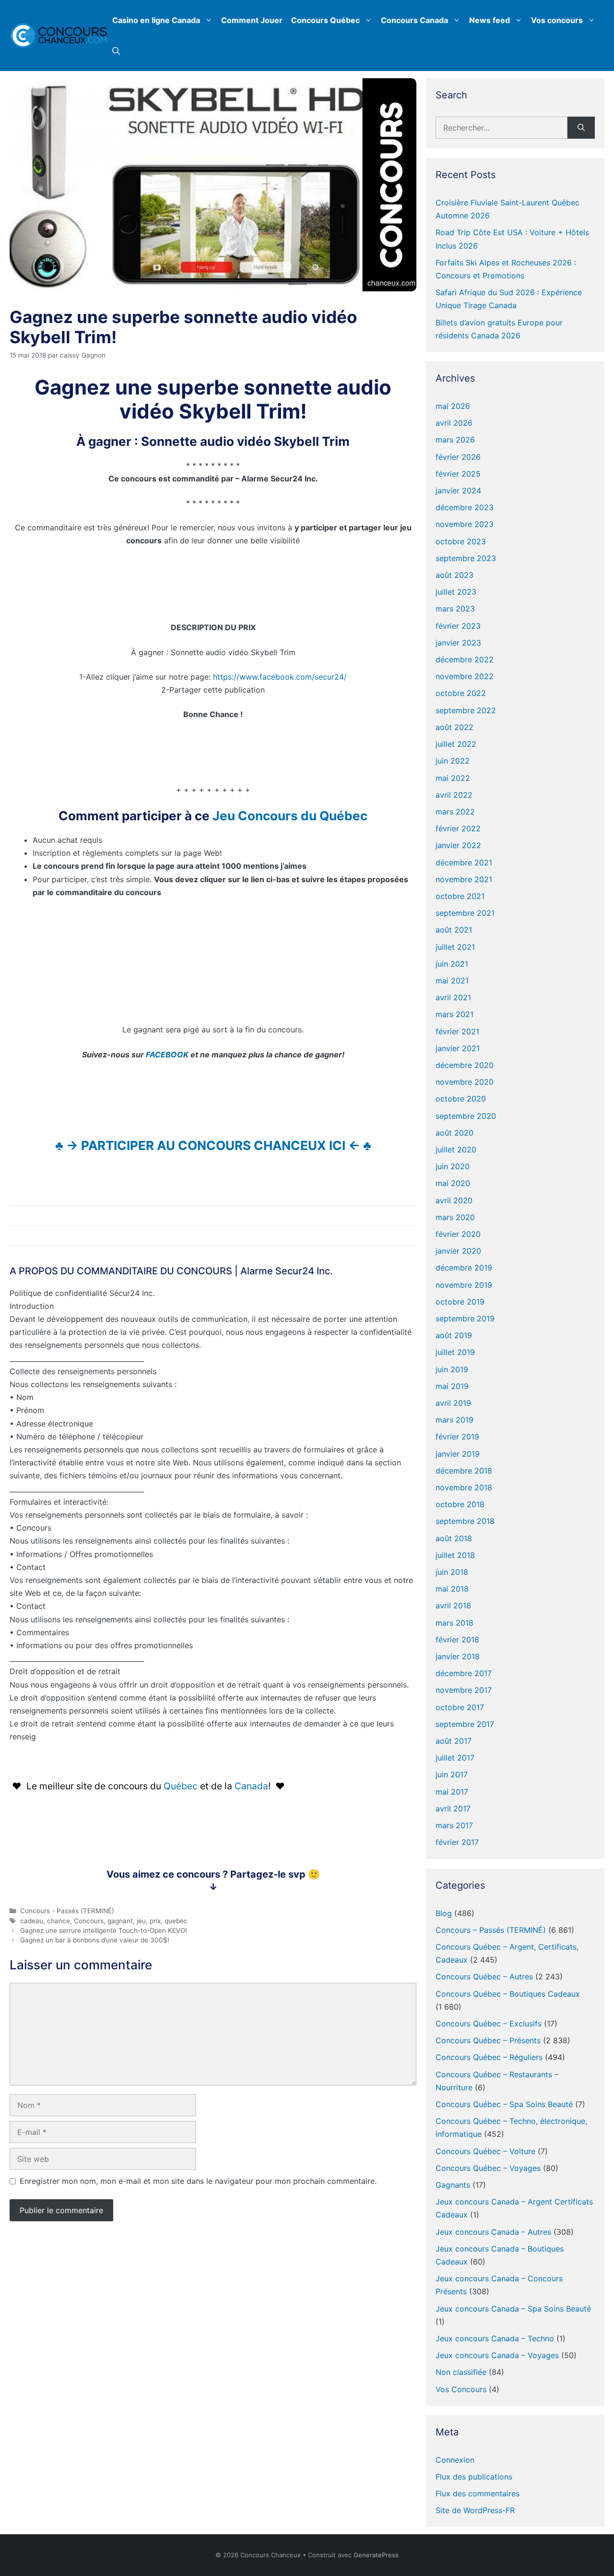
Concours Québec (325, 20)
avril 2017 (453, 1809)
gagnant (120, 1921)
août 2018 (454, 1538)
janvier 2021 (458, 1048)
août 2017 (454, 1741)
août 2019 (454, 1335)
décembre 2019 (464, 1268)
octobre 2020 (461, 1099)
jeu (141, 1921)
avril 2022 (454, 795)
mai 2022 (453, 778)
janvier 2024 (458, 491)
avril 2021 (453, 997)
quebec (176, 1921)
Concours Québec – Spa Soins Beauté (504, 2104)
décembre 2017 (464, 1673)
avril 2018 (453, 1606)
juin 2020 (453, 1166)
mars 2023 (455, 609)
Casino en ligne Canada (156, 20)
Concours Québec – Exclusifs (489, 2024)
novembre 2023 (465, 524)
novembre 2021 (464, 879)
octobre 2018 (460, 1504)
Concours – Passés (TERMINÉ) (491, 1930)
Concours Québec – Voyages (488, 2168)
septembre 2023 (466, 558)
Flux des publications (474, 2477)
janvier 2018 (458, 1656)
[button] (116, 51)
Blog (444, 1913)
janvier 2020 (458, 1251)
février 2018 (457, 1640)
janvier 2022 (458, 845)
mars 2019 (455, 1420)
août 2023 (455, 575)
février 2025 (458, 474)
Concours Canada (414, 20)
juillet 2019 (455, 1352)
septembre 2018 (465, 1521)
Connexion (455, 2460)
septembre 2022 (466, 710)
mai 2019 (452, 1386)
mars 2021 (455, 1014)
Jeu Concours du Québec (290, 816)
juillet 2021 (455, 947)
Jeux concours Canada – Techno (495, 2338)
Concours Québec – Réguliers (489, 2057)
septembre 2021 (465, 913)
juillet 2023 (456, 592)
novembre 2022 (465, 676)
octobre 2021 (460, 896)
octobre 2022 (461, 693)
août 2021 (454, 930)
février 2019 (457, 1437)
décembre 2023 (465, 507)
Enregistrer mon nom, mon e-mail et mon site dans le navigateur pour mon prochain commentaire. (198, 2181)
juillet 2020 (456, 1150)
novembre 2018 (464, 1487)
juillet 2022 (456, 744)
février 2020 (458, 1234)
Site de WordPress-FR (475, 2510)
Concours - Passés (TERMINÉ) (67, 1911)
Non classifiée (461, 2372)
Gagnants (453, 2185)
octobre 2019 (460, 1302)
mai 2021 (452, 981)
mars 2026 (455, 440)
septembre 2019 (465, 1318)
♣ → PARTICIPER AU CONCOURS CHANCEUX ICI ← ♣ (213, 1145)
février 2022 (458, 828)
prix (155, 1921)
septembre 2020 (466, 1116)
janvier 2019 (458, 1454)
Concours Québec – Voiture (485, 2151)
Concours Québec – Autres (484, 1977)
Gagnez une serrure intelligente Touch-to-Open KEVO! (104, 1930)
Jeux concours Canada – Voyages (497, 2355)
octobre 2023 (461, 541)
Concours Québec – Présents (488, 2040)
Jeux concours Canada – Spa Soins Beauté (513, 2309)
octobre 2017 (460, 1707)
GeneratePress (376, 2555)
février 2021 (457, 1031)
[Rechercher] (581, 128)
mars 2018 (455, 1623)
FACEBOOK (167, 1054)
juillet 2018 (455, 1555)
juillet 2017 (455, 1758)
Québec (182, 1786)
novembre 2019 (464, 1285)
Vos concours (557, 20)
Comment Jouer (252, 20)
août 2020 (455, 1133)
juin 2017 (452, 1774)
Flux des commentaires (478, 2493)
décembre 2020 (465, 1065)
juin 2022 (453, 761)
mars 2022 (455, 812)
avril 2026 (454, 423)
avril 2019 (453, 1403)
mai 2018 (452, 1589)
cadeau (32, 1921)
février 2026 (458, 457)
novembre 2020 (465, 1082)
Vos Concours (461, 2389)
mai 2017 (452, 1792)
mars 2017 (454, 1825)
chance (59, 1921)
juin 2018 (452, 1572)
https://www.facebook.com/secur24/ (280, 677)
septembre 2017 (465, 1724)
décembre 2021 (464, 863)
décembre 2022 (465, 659)
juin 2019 (452, 1369)
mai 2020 (453, 1183)
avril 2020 (454, 1200)
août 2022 (455, 727)
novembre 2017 (464, 1690)
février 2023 (458, 626)
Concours (89, 1921)
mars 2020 (455, 1217)
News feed (490, 20)
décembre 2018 (464, 1471)
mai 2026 (453, 406)
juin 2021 (452, 964)
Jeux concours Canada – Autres (493, 2232)
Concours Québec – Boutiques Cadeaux (508, 1994)
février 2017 (457, 1842)
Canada (251, 1786)
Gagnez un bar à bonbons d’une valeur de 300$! (95, 1940)
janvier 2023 (458, 643)
